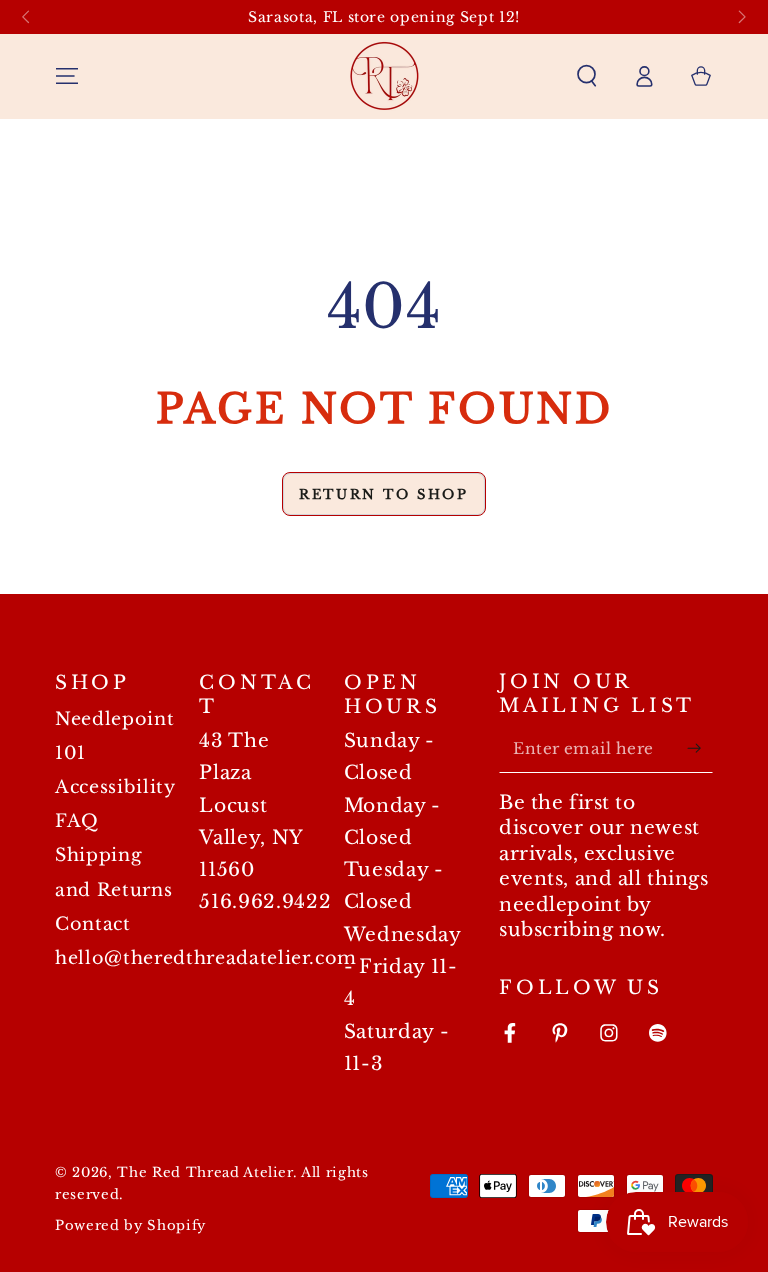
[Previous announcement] (25, 17)
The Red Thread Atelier (205, 1172)
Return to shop (383, 494)
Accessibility (115, 787)
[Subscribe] (699, 748)
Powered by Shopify (130, 1225)
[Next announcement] (742, 17)
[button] (586, 76)
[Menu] (67, 76)
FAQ (77, 821)
